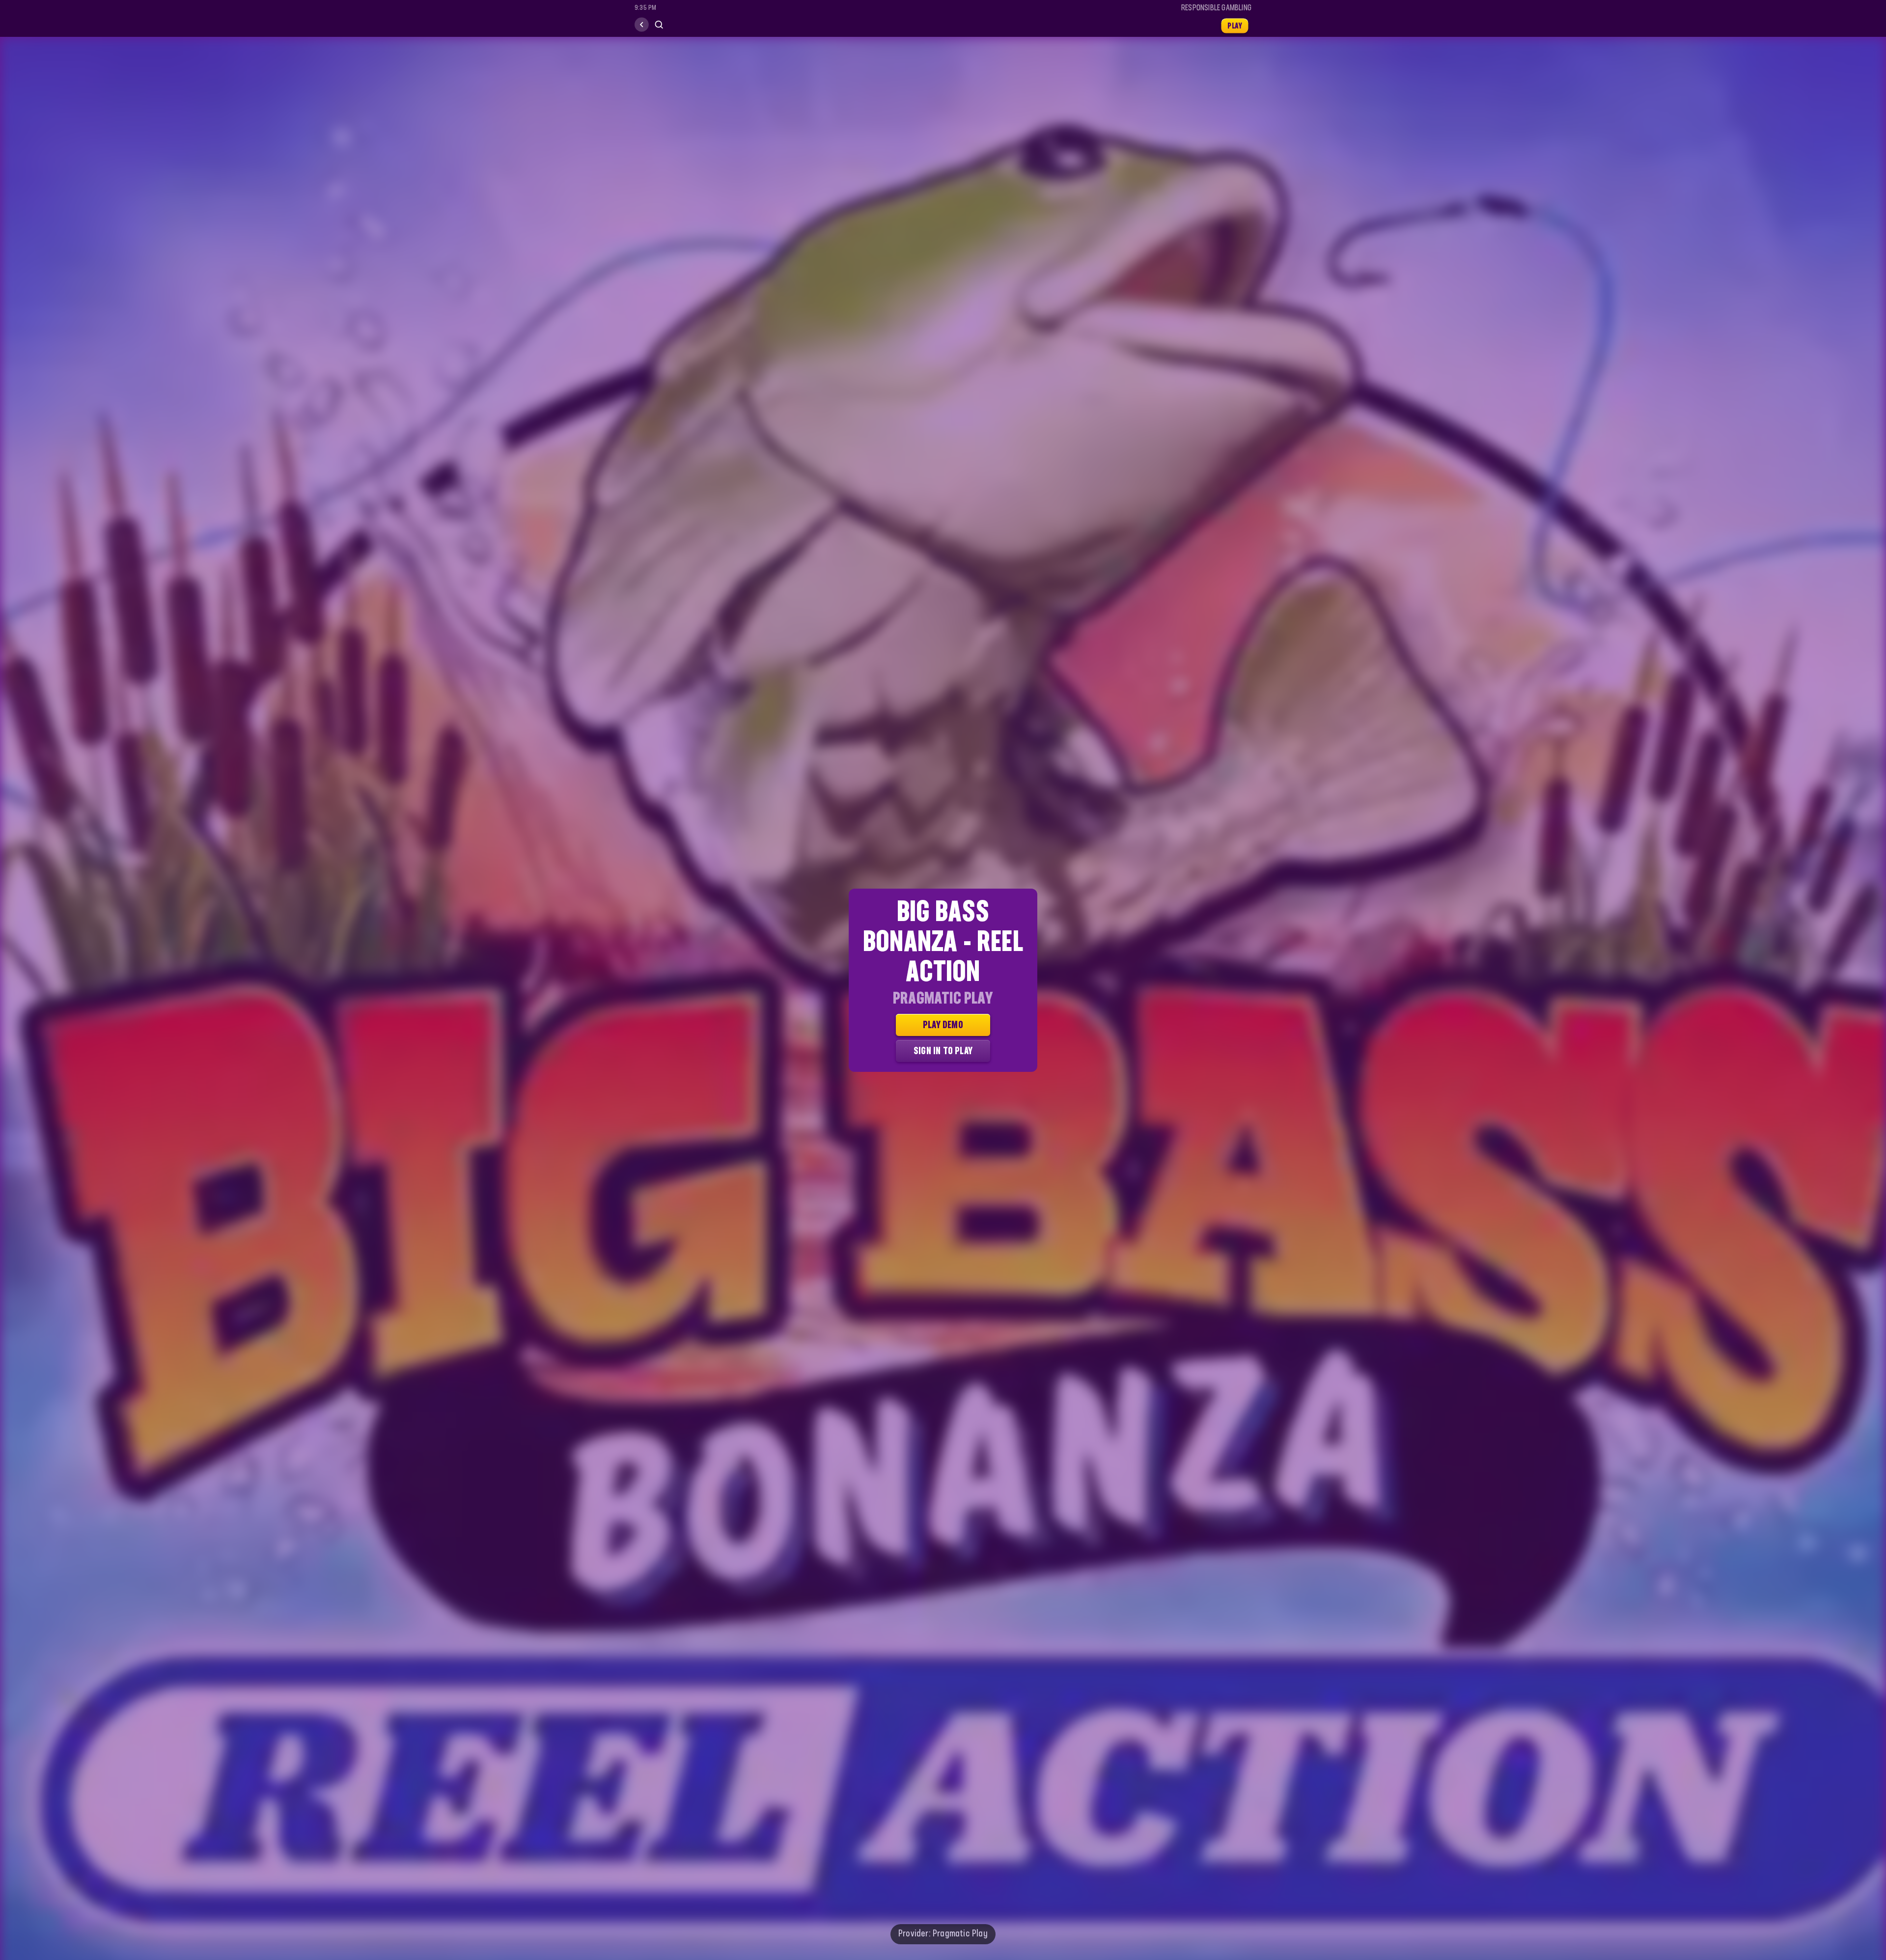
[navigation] (642, 25)
